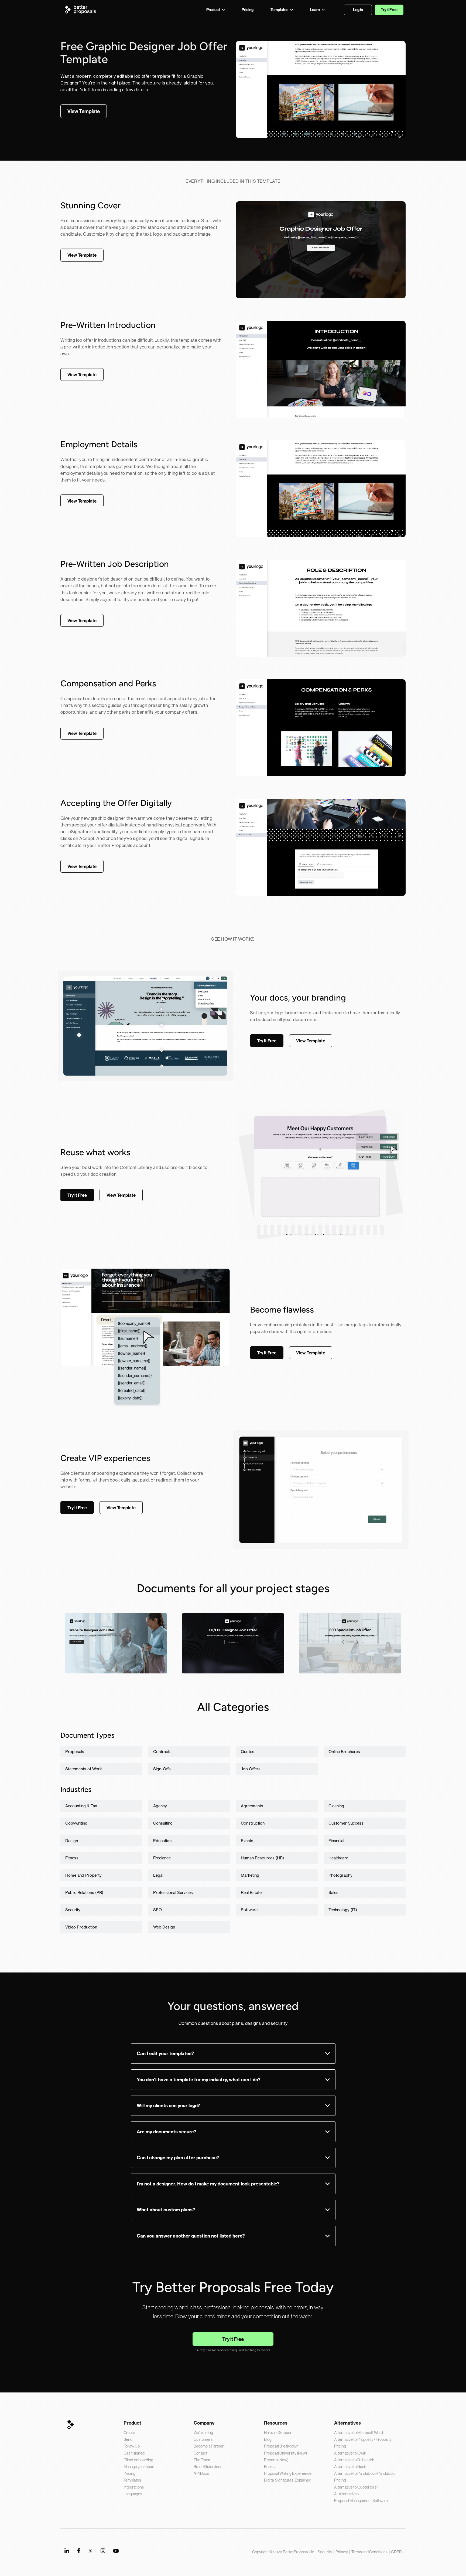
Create (129, 2433)
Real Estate (251, 1892)
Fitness (72, 1858)
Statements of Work (84, 1769)
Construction (253, 1823)
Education (162, 1841)
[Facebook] (79, 2550)
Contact (201, 2453)
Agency (160, 1806)
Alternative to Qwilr (350, 2453)
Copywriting (76, 1823)
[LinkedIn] (67, 2550)
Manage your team (139, 2467)
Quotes (248, 1752)
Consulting (163, 1823)
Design (72, 1841)
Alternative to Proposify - (355, 2439)
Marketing (250, 1875)
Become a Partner (209, 2446)
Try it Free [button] (389, 10)
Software (249, 1910)
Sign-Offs (162, 1769)
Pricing (129, 2473)
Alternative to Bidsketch (354, 2460)
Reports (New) (276, 2460)
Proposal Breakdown (281, 2446)
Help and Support (278, 2433)
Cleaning (336, 1806)
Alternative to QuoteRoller (356, 2487)
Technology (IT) (343, 1910)
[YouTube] (116, 2551)
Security (73, 1910)
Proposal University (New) (285, 2453)
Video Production (81, 1927)
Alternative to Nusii (350, 2467)
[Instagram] (103, 2550)
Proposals (75, 1752)
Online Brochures (344, 1752)
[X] (90, 2550)
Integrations (134, 2487)
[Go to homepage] (82, 9)
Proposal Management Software (361, 2501)
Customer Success (346, 1823)
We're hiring (203, 2433)
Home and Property (83, 1875)
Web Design (164, 1927)
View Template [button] (84, 111)
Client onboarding (138, 2460)
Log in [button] (358, 10)
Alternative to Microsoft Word (359, 2433)
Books (269, 2467)
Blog (268, 2439)
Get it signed (134, 2453)
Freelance (162, 1858)
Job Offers (251, 1769)
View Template (116, 1661)
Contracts (162, 1752)
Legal (158, 1875)
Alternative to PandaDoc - (356, 2473)
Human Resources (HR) (262, 1858)
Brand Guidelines (208, 2467)
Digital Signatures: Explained (288, 2480)
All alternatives (346, 2494)
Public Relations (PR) (84, 1892)
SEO (157, 1910)
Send (128, 2439)
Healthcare (338, 1858)
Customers (203, 2439)
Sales (333, 1892)
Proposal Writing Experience (288, 2473)
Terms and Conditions (369, 2552)
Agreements (252, 1806)
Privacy (342, 2552)
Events (247, 1841)
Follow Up (132, 2446)
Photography (340, 1875)
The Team (202, 2460)
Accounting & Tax (81, 1806)
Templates (132, 2480)
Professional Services (173, 1892)
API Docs (201, 2473)
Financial (336, 1841)
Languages (133, 2494)
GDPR (396, 2552)
